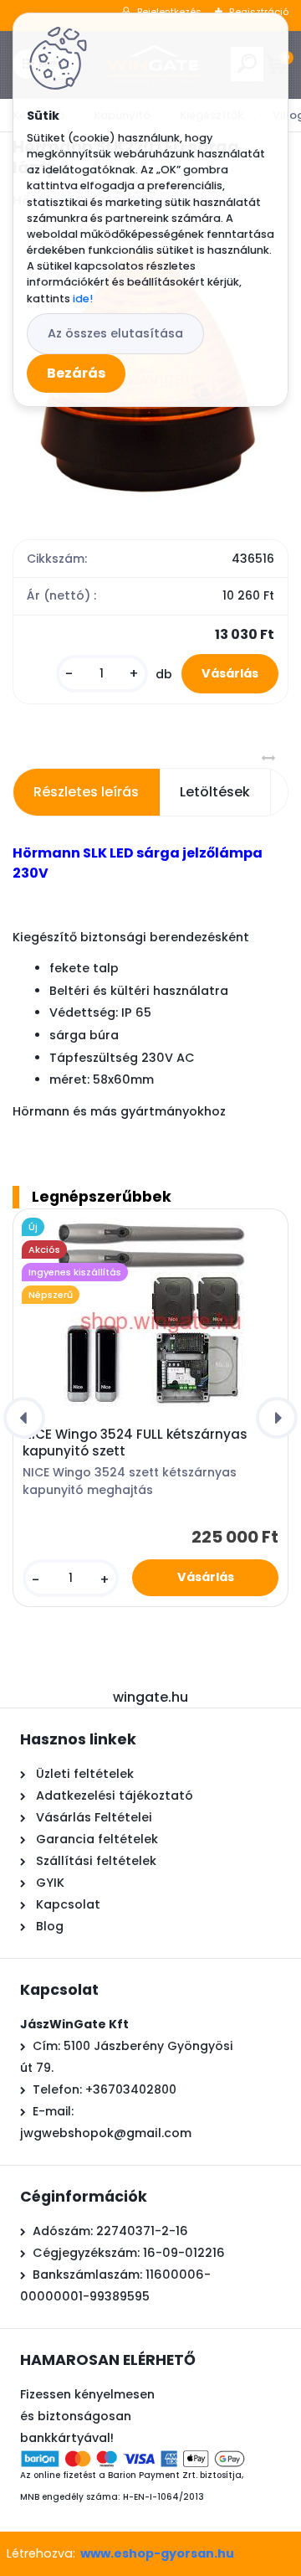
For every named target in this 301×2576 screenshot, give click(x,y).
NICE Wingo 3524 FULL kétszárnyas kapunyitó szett (135, 1443)
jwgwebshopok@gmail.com (106, 2133)
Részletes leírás (86, 792)
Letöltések (215, 792)
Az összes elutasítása (115, 333)
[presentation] (24, 1418)
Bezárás (76, 373)
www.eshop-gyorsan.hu (157, 2553)
